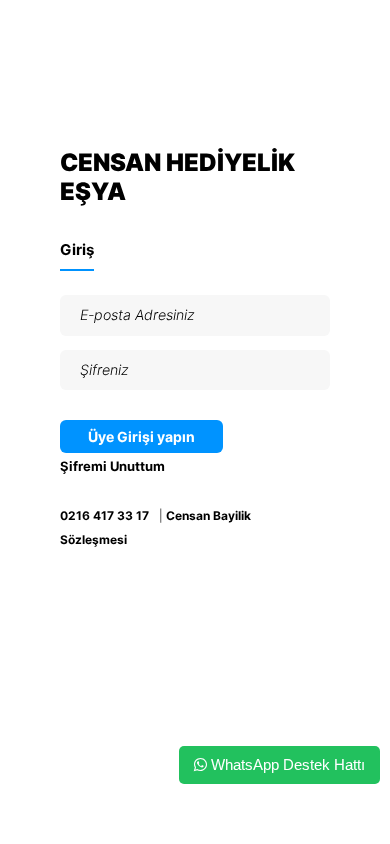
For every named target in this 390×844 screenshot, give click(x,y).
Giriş (77, 249)
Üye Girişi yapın (141, 436)
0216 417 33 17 (104, 515)
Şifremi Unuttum (112, 466)
